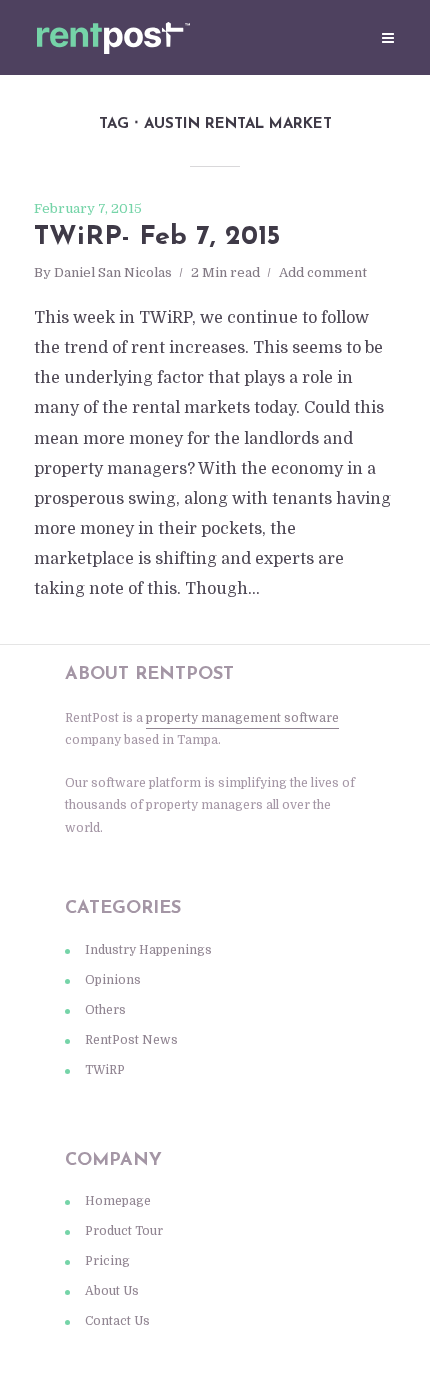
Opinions (113, 980)
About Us (112, 1291)
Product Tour (124, 1231)
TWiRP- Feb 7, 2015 (157, 237)
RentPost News (131, 1040)
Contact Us (117, 1321)
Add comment (323, 272)
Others (105, 1010)
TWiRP (105, 1070)
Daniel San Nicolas (113, 272)
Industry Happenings (148, 950)
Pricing (107, 1261)
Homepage (118, 1201)
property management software (242, 718)
